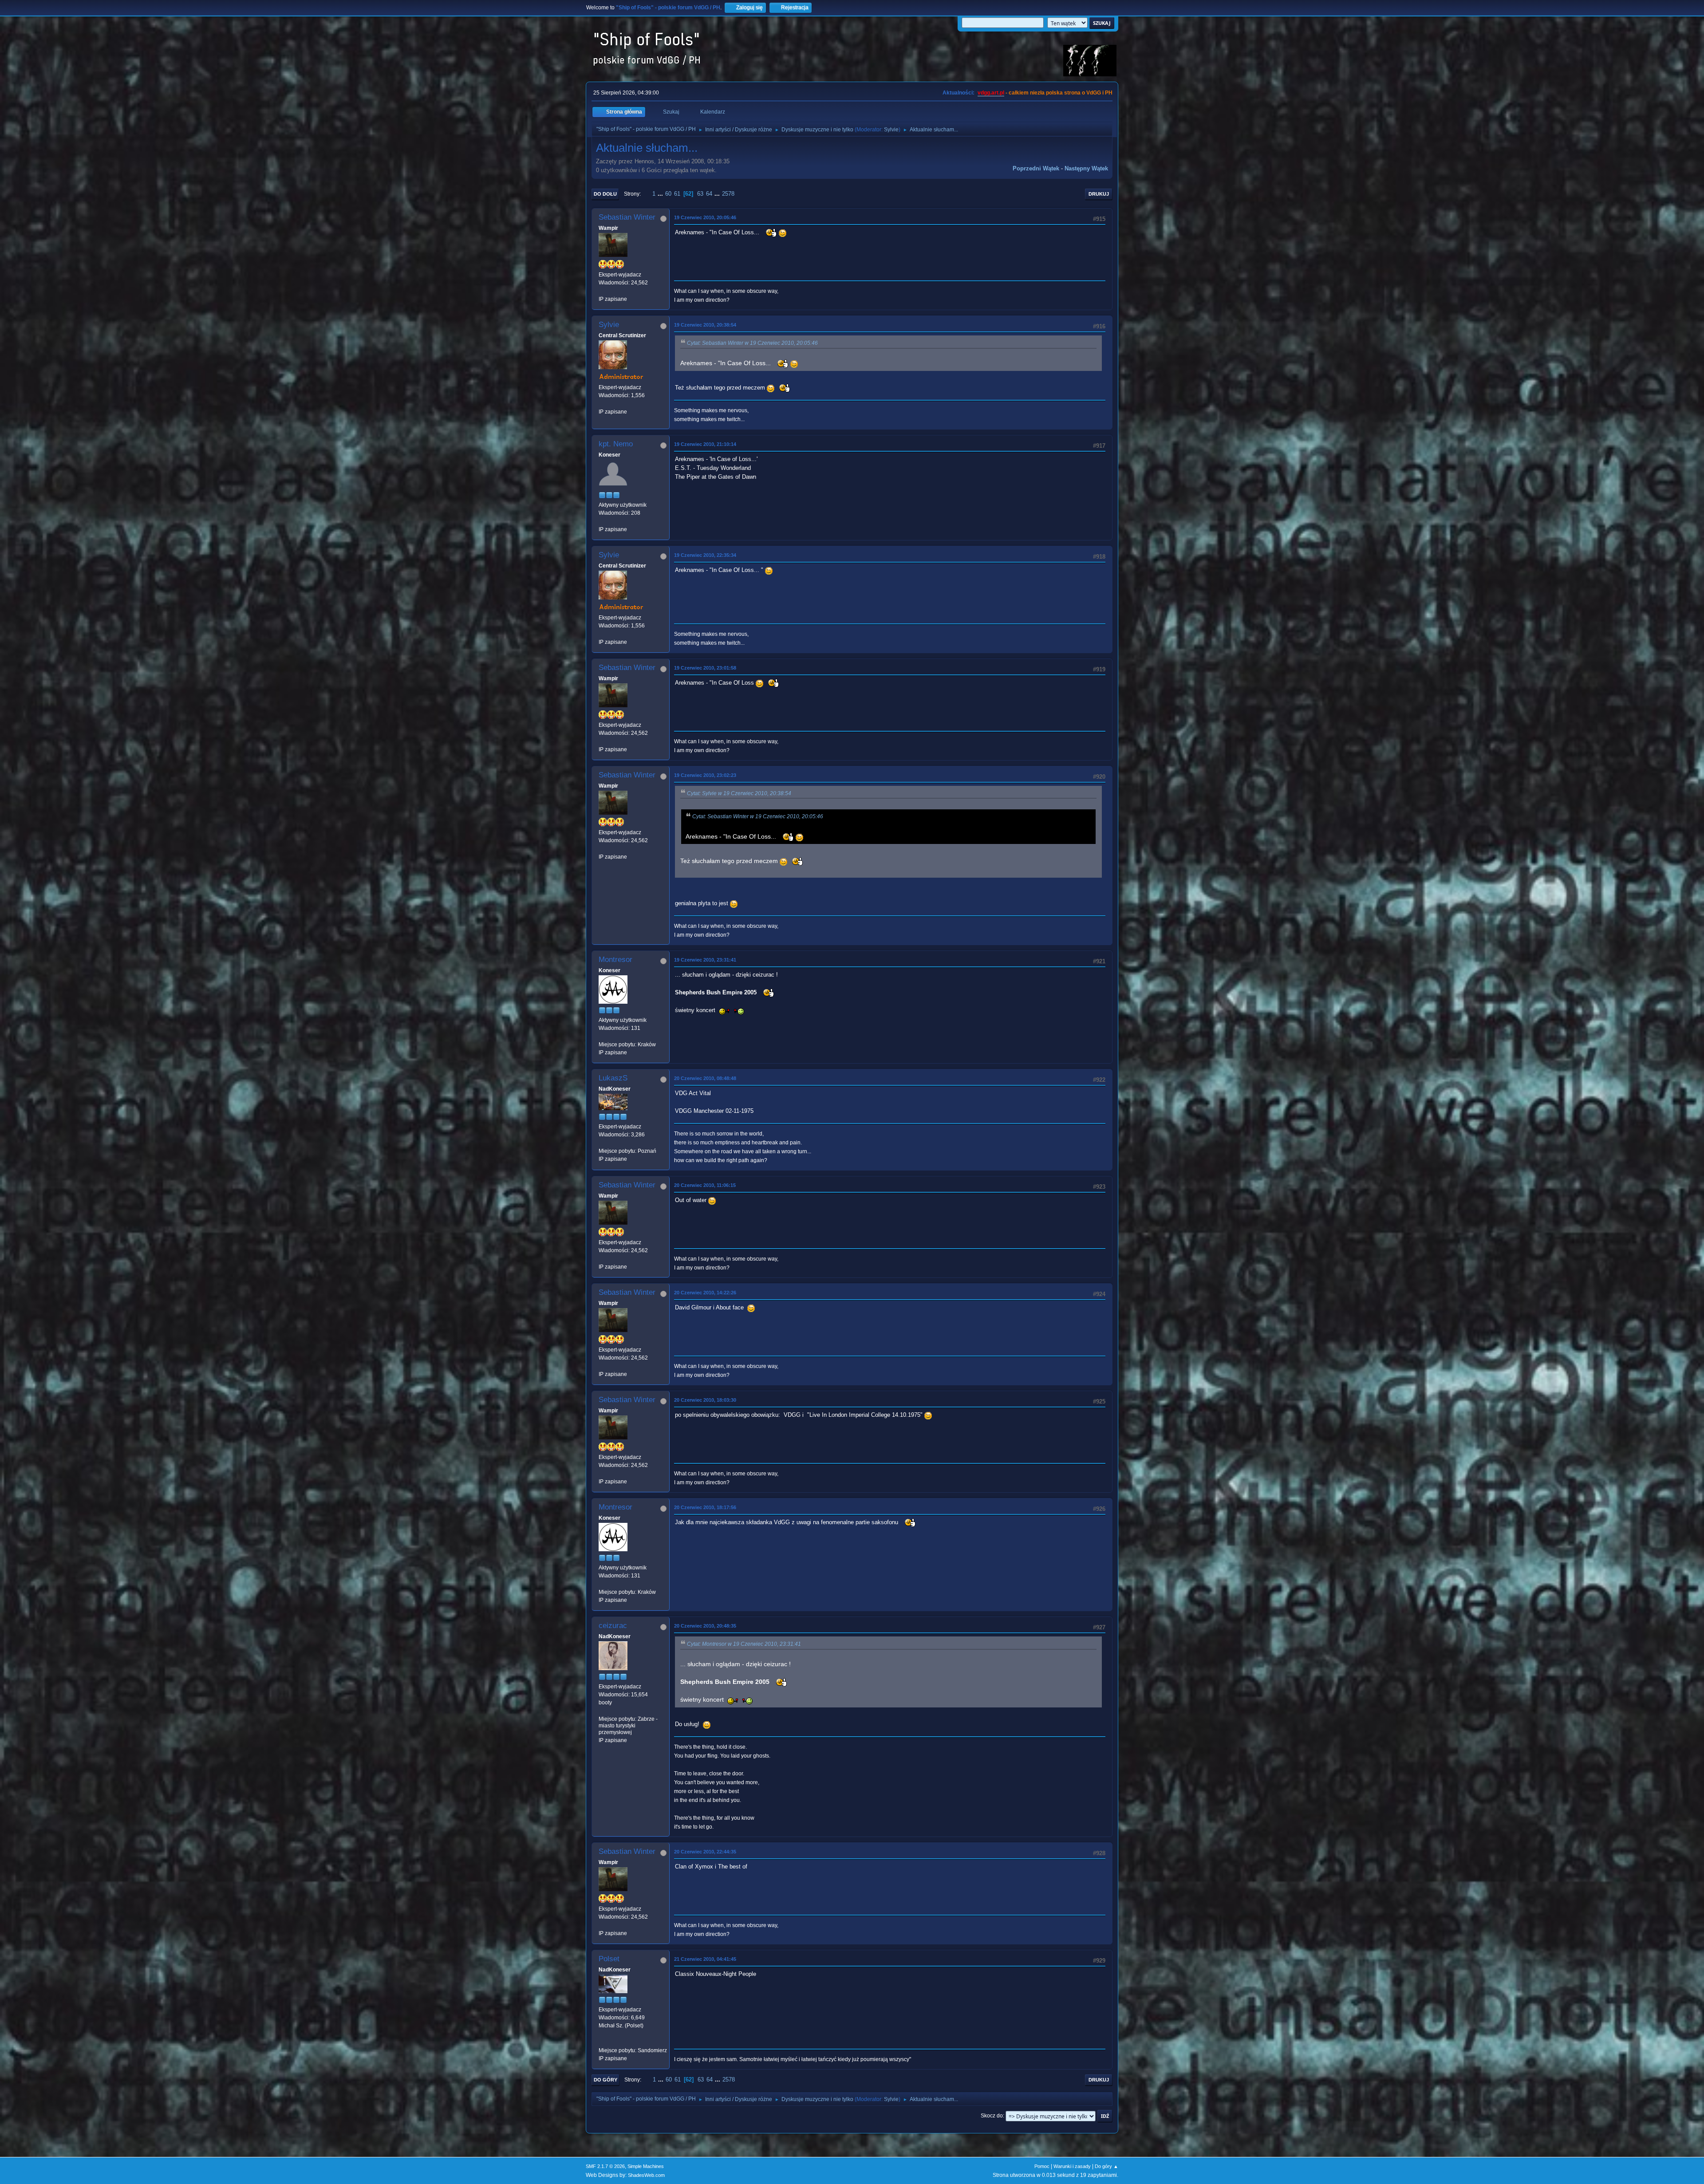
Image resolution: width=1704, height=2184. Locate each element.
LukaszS (613, 1078)
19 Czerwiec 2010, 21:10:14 (705, 444)
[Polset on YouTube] (602, 2042)
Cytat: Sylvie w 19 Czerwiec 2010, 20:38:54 (739, 793)
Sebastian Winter (627, 217)
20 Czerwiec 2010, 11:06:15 (705, 1185)
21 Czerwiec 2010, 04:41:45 (705, 1959)
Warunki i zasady (1072, 2166)
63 (700, 194)
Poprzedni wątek (1036, 168)
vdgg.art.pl (991, 93)
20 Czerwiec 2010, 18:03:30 (705, 1400)
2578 (728, 194)
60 (668, 194)
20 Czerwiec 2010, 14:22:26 (705, 1293)
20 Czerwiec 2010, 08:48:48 (705, 1078)
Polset (609, 1959)
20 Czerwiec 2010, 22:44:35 (705, 1852)
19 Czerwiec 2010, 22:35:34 (705, 555)
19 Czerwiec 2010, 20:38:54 (705, 325)
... (661, 194)
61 (677, 194)
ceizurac (613, 1626)
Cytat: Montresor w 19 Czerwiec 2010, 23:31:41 (744, 1644)
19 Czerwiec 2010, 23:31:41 (705, 960)
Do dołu (605, 194)
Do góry (605, 2080)
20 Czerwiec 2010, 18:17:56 (705, 1507)
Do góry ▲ (1106, 2166)
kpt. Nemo (616, 444)
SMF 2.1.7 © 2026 (605, 2166)
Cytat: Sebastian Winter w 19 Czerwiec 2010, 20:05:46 (752, 343)
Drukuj (1099, 194)
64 (709, 194)
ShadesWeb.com (646, 2175)
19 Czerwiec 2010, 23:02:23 (705, 775)
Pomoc (1042, 2166)
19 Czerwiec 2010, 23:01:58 (705, 668)
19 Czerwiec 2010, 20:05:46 (705, 217)
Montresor (615, 960)
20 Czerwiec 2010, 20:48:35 (705, 1626)
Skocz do (992, 2116)
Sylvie (891, 130)
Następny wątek (1086, 168)
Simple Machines (646, 2166)
